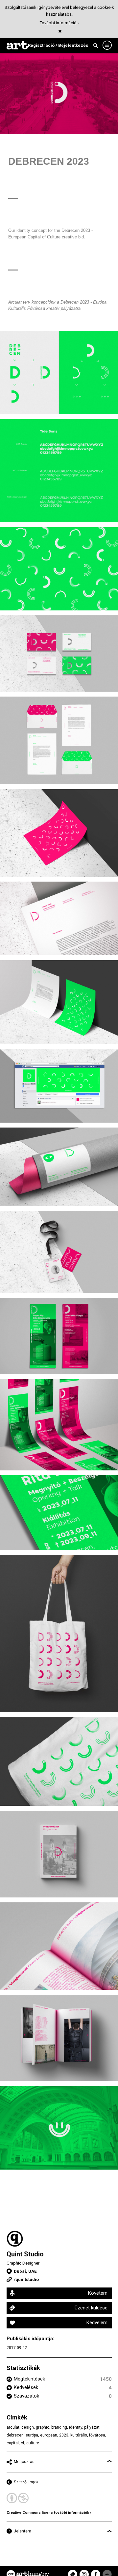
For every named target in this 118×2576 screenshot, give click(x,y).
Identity (76, 2427)
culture (33, 2443)
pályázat (92, 2427)
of (23, 2443)
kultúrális (79, 2435)
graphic (43, 2427)
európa (32, 2435)
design (28, 2427)
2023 (64, 2435)
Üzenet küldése (91, 2308)
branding (59, 2427)
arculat (13, 2427)
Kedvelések (26, 2387)
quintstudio (27, 2279)
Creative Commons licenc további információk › (49, 2513)
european (49, 2435)
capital (13, 2443)
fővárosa (97, 2435)
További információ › (59, 23)
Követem (98, 2293)
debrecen (15, 2435)
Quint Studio (25, 2254)
